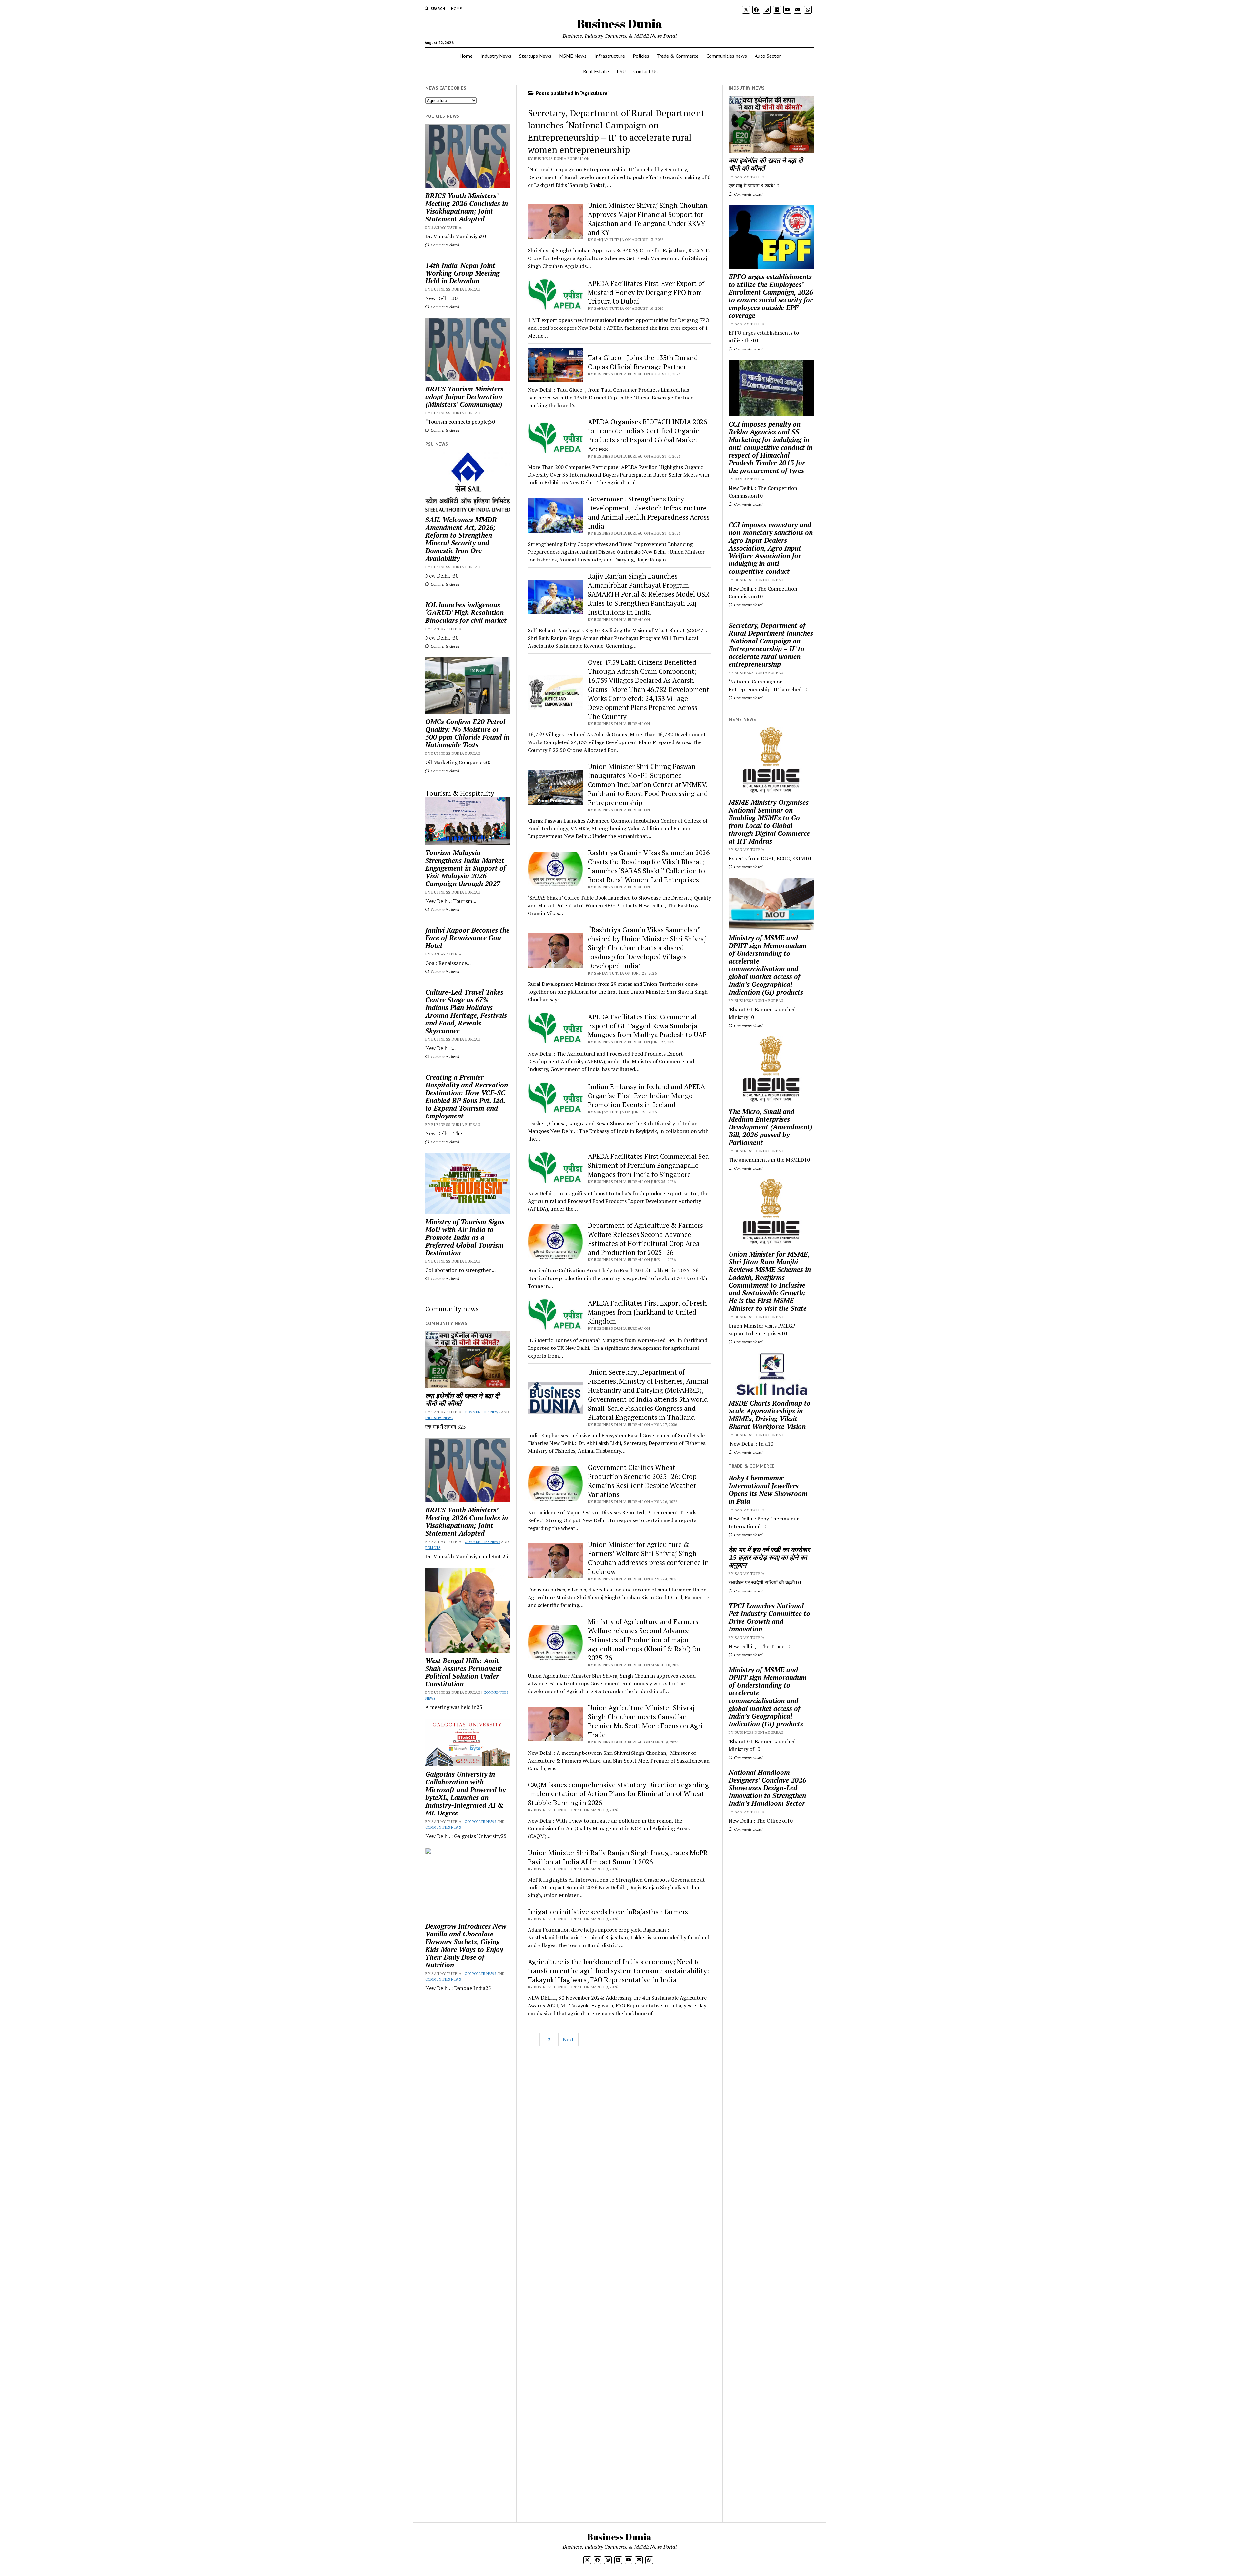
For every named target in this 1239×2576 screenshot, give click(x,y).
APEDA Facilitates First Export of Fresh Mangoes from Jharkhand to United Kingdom (647, 1312)
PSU (621, 71)
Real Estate (596, 71)
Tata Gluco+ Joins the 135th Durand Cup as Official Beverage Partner (643, 362)
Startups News (535, 56)
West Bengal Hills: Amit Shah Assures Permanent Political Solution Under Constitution (463, 1672)
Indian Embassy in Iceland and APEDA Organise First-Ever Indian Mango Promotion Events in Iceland (646, 1096)
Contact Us (645, 71)
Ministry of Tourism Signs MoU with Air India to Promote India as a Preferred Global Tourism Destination (465, 1237)
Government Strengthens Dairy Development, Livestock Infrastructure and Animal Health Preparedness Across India (649, 512)
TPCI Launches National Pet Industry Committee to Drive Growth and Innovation (769, 1617)
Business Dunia (620, 24)
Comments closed (444, 245)
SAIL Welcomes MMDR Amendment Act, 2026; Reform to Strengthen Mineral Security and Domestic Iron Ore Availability (461, 539)
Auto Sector (768, 56)
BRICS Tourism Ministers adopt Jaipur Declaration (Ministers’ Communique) (464, 397)
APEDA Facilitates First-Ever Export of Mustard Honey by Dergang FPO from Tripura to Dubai (646, 292)
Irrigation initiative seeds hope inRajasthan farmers (608, 1912)
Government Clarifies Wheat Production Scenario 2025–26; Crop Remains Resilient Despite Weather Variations (642, 1481)
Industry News (496, 56)
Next (568, 2039)
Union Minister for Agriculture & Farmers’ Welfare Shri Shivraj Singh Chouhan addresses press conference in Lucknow (648, 1558)
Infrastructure (610, 56)
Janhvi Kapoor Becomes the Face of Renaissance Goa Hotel (467, 938)
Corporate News (480, 1822)
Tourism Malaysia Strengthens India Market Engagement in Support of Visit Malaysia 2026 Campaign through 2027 (465, 868)
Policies (641, 56)
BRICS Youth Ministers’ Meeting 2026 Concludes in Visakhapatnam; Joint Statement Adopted (467, 207)
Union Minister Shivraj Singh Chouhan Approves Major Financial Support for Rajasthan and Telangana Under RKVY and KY (648, 219)
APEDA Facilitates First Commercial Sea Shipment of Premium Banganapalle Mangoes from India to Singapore (648, 1165)
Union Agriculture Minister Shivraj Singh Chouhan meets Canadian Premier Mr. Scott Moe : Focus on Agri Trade (645, 1721)
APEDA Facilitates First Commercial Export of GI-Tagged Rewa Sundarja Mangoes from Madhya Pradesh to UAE (647, 1026)
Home (456, 9)
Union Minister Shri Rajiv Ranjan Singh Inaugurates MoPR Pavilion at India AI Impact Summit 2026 (618, 1857)
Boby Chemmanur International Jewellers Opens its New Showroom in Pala (768, 1490)
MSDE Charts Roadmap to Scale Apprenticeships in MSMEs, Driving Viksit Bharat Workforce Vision (770, 1415)
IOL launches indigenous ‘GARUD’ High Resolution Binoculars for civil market (466, 612)
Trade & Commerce (678, 56)
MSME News (573, 56)
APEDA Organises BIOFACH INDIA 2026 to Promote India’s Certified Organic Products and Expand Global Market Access (647, 435)
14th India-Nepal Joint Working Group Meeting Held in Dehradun (462, 273)
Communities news (727, 56)
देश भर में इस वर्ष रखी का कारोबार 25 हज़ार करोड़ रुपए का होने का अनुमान (769, 1557)
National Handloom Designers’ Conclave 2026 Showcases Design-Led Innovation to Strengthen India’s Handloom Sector (767, 1788)
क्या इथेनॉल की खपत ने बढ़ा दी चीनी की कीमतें (462, 1399)
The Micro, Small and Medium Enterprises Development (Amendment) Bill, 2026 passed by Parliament (771, 1127)
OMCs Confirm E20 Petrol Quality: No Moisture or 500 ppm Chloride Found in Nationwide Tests (467, 733)
